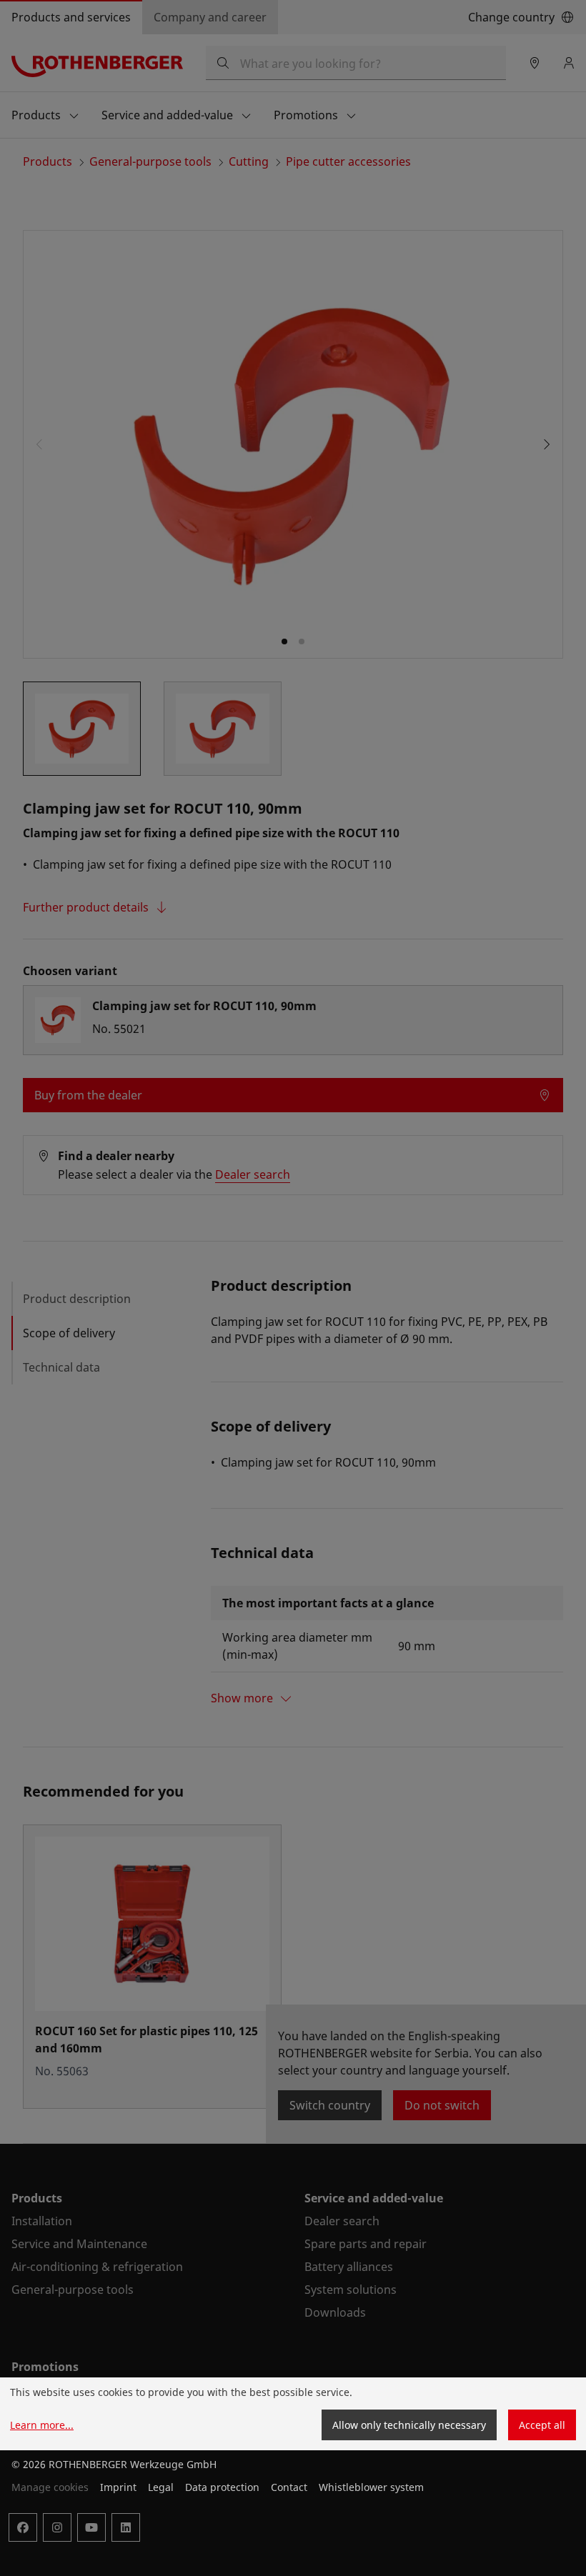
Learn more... (42, 2425)
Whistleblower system (371, 2487)
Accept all (542, 2425)
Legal (161, 2487)
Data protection (222, 2487)
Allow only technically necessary (409, 2425)
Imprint (118, 2487)
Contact (289, 2487)
